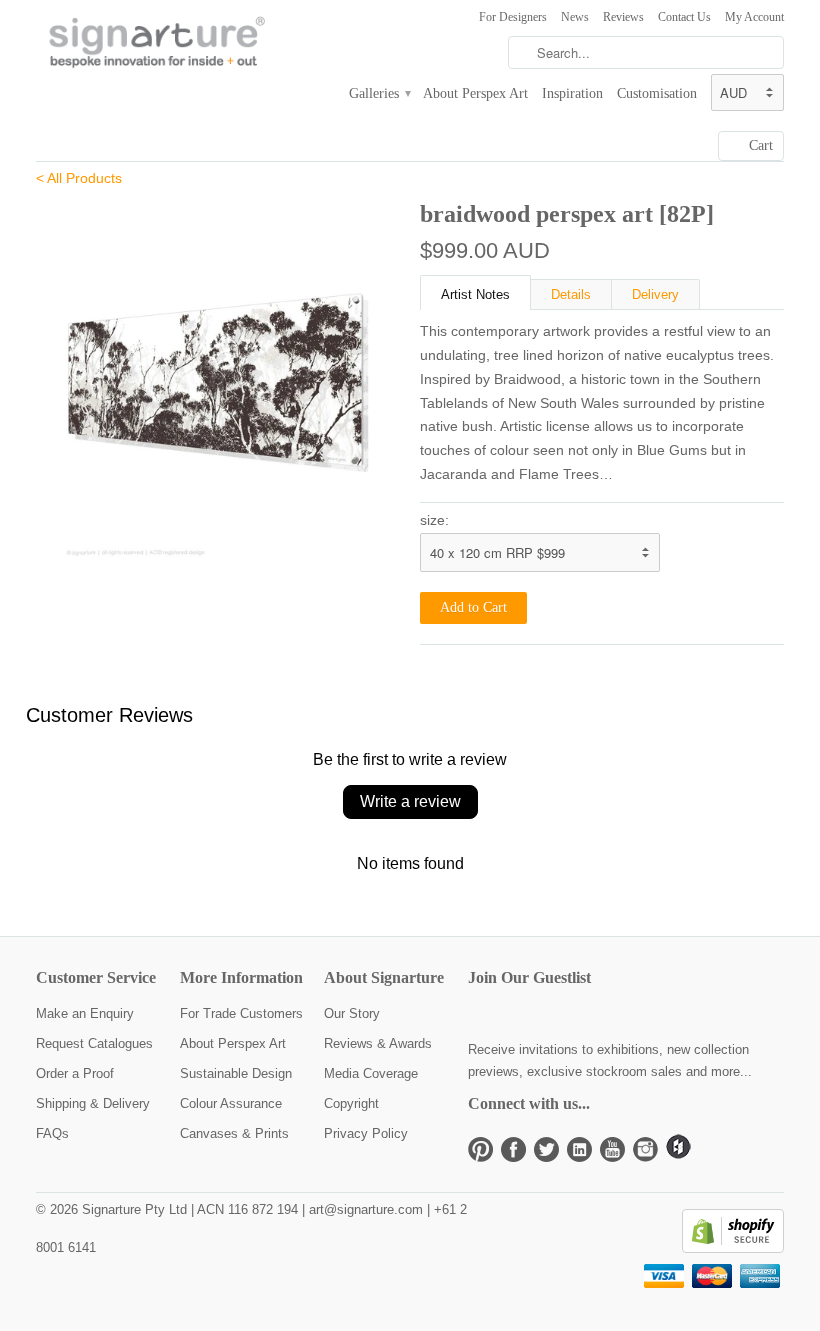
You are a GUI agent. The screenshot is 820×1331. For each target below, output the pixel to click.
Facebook (513, 1149)
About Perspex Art (475, 93)
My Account (754, 17)
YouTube (612, 1149)
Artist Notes (475, 294)
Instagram (645, 1149)
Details (571, 294)
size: (434, 520)
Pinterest (480, 1149)
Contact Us (684, 17)
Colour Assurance (231, 1103)
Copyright (351, 1103)
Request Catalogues (94, 1043)
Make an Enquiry (85, 1013)
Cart (761, 145)
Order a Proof (75, 1073)
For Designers (513, 17)
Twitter (546, 1149)
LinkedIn (579, 1149)
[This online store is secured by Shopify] (733, 1248)
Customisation (657, 93)
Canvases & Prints (234, 1133)
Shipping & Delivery (93, 1103)
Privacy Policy (366, 1133)
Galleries (379, 93)
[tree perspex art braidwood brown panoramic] (218, 378)
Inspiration (572, 93)
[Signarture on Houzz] (678, 1154)
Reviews (623, 17)
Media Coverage (371, 1073)
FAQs (52, 1133)
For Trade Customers (241, 1013)
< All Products (79, 178)
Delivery (655, 294)
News (575, 17)
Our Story (352, 1013)
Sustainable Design (236, 1073)
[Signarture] (154, 44)
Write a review (410, 801)
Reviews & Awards (378, 1043)
